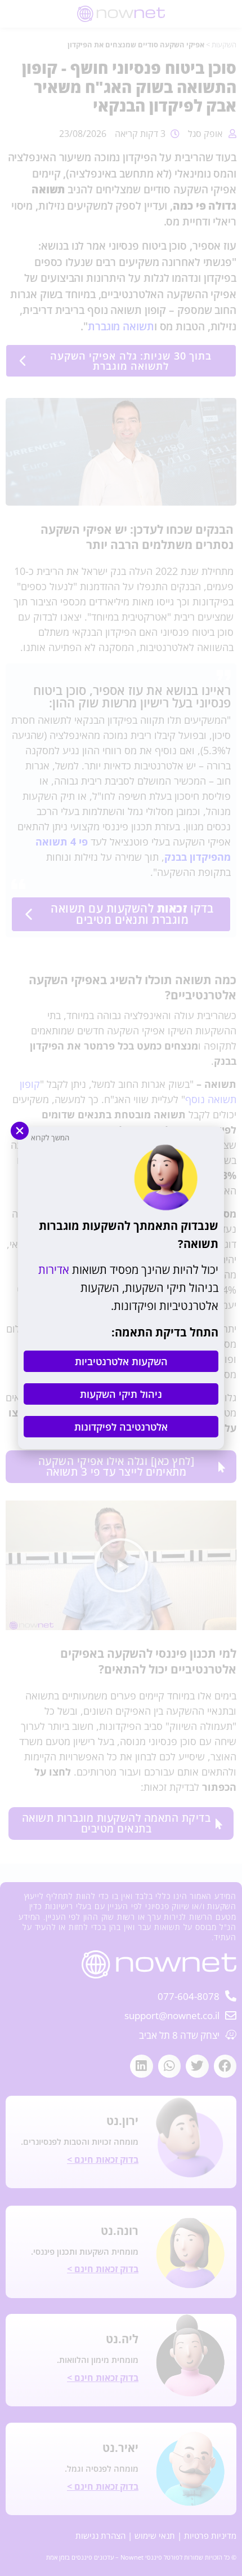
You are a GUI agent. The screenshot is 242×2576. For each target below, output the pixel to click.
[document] (121, 1288)
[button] (20, 1131)
